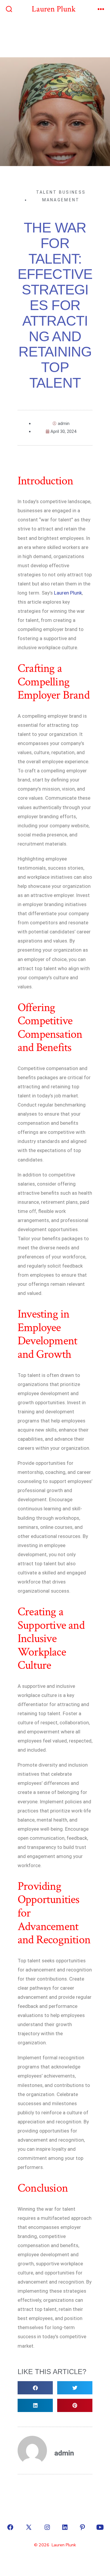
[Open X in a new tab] (29, 2527)
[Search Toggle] (9, 10)
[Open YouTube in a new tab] (100, 2527)
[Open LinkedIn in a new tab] (65, 2527)
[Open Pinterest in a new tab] (82, 2527)
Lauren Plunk (67, 593)
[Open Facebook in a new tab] (10, 2527)
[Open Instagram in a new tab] (47, 2527)
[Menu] (101, 10)
